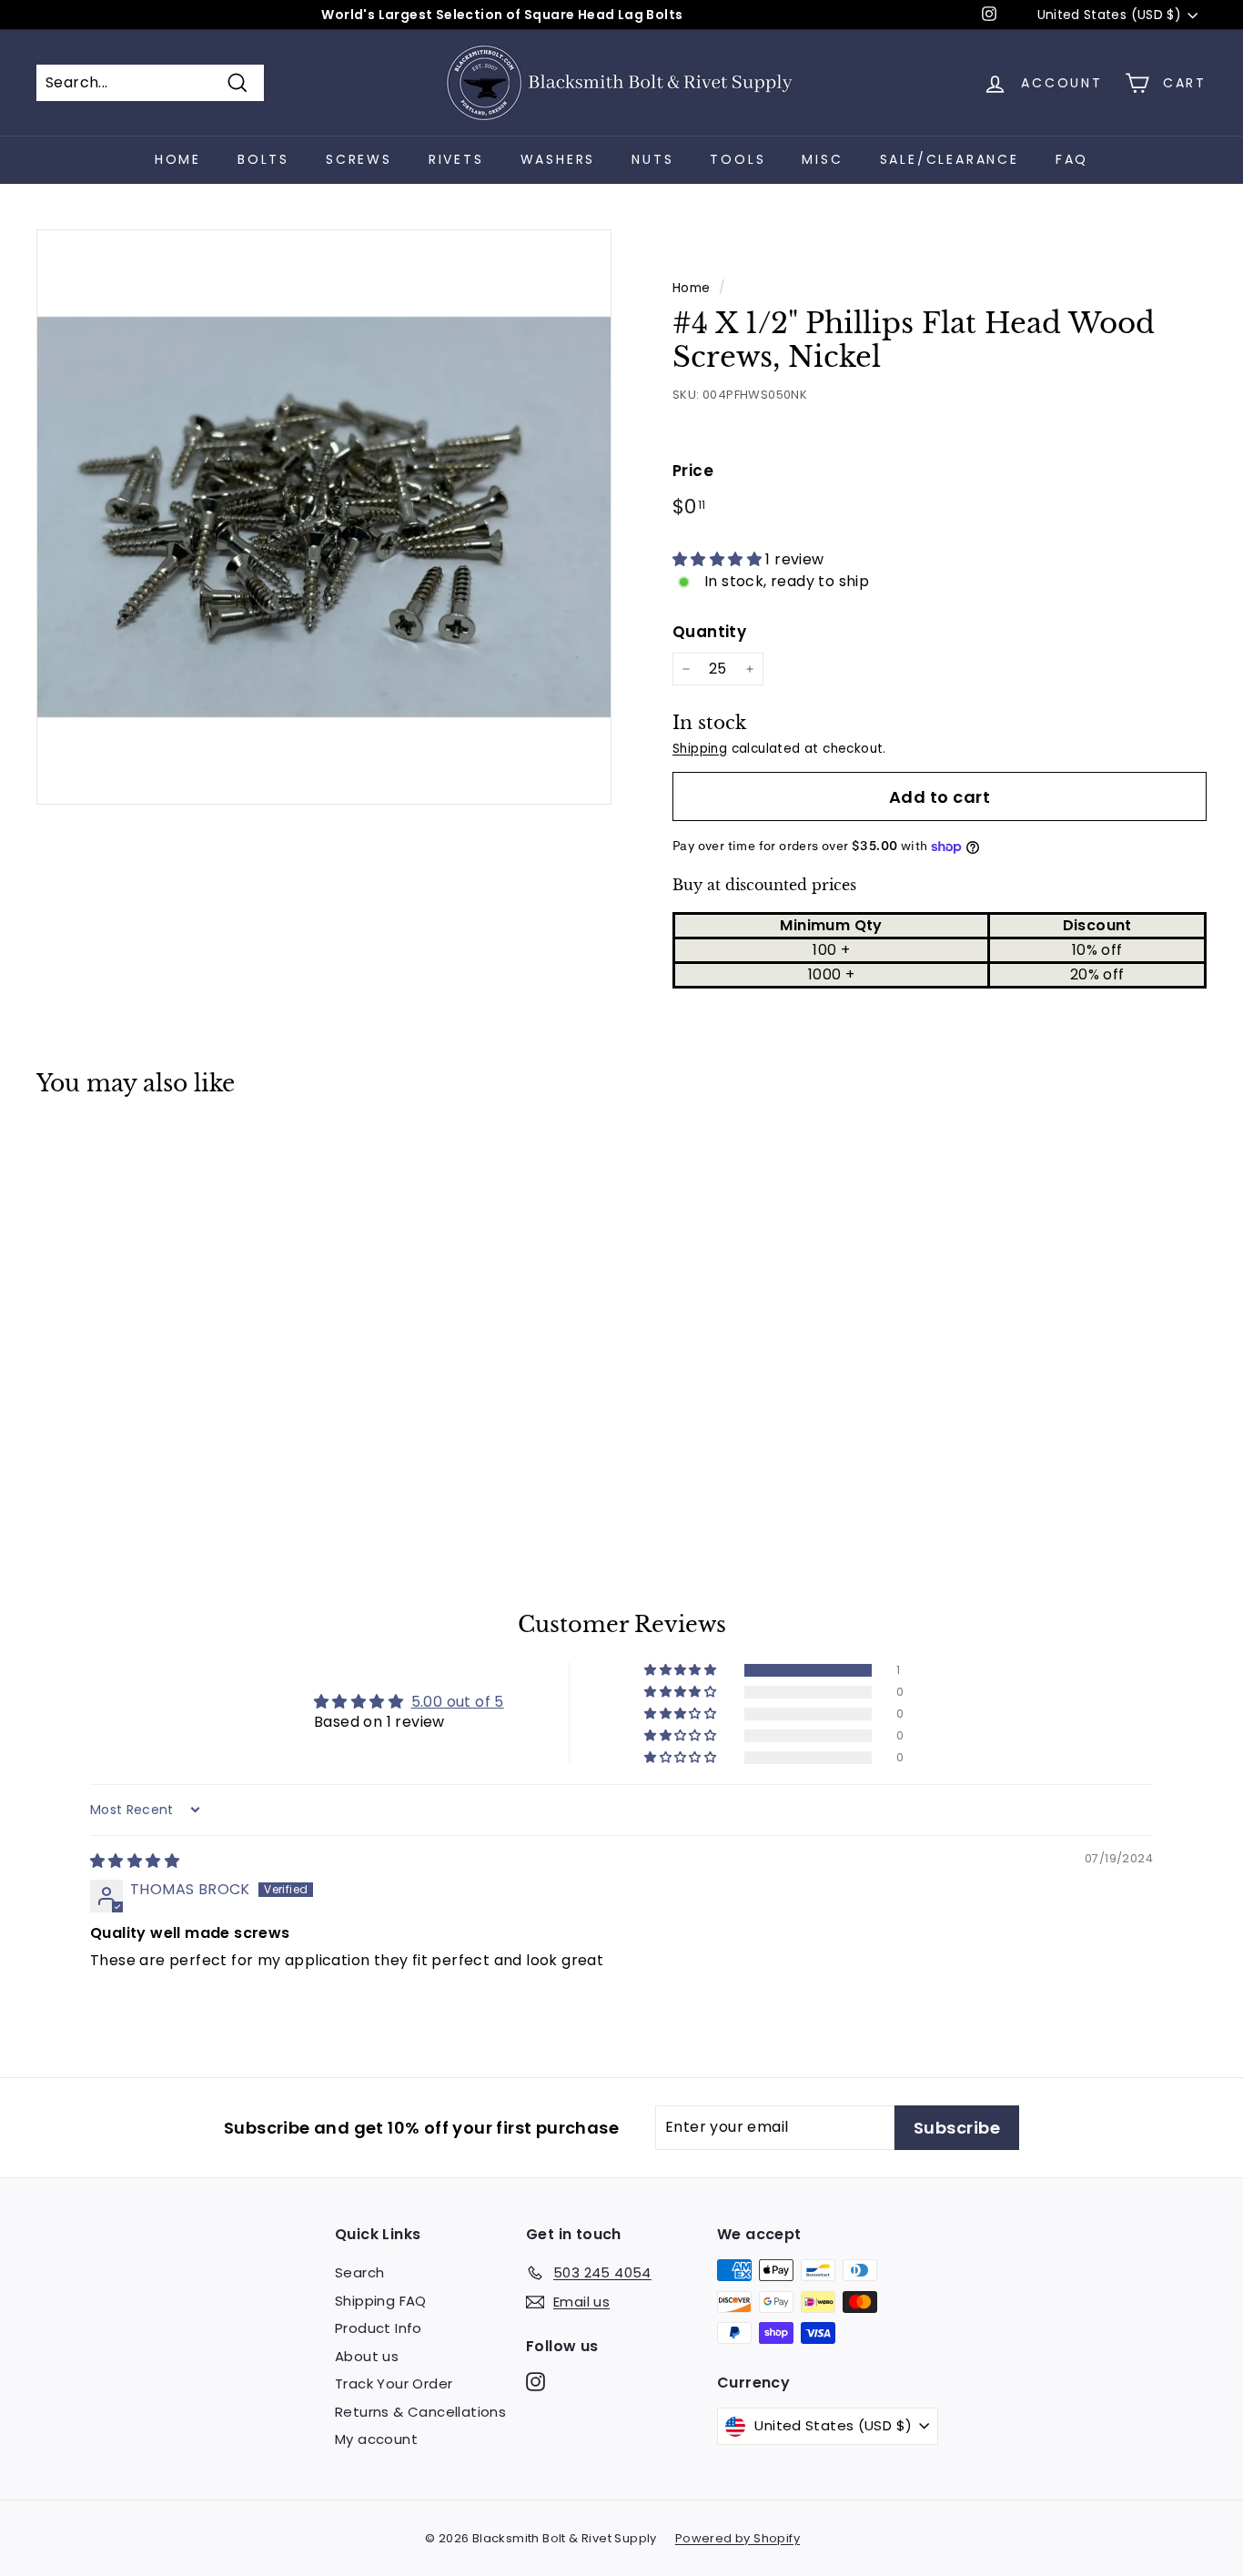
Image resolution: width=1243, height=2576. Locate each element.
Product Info (379, 2328)
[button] (719, 559)
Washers (558, 159)
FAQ (1072, 159)
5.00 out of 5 (458, 1702)
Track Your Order (394, 2383)
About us (367, 2356)
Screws (359, 159)
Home (178, 159)
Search (359, 2272)
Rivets (456, 159)
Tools (738, 159)
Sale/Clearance (950, 159)
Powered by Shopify (738, 2538)
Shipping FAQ (381, 2301)
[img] (135, 1861)
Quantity (709, 632)
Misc (822, 159)
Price (693, 471)
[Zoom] (324, 517)
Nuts (652, 159)
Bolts (263, 159)
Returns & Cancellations (420, 2412)
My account (376, 2439)
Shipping (700, 749)
